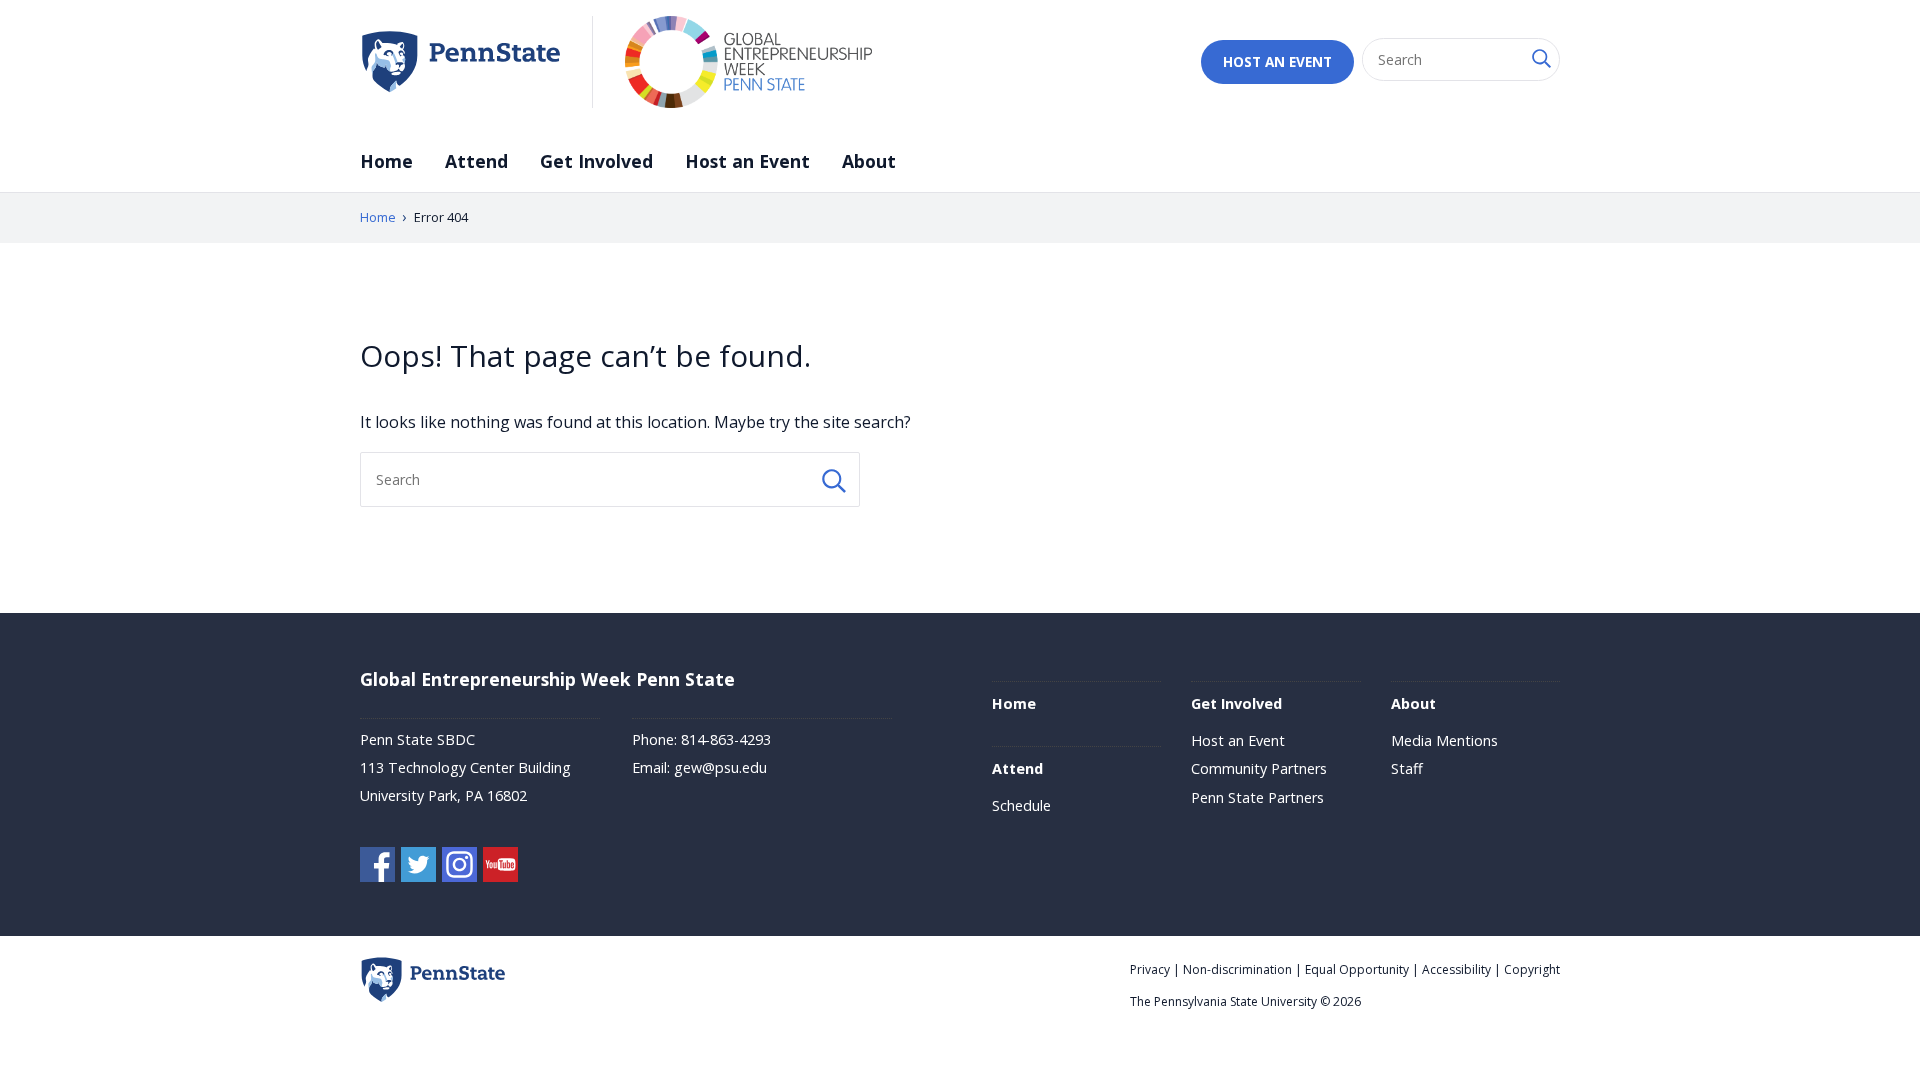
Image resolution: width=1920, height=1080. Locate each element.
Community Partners (1259, 768)
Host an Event (1277, 61)
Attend (476, 161)
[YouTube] (500, 867)
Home (386, 161)
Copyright (1532, 969)
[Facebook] (377, 867)
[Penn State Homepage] (432, 998)
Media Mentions (1444, 740)
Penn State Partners (1257, 797)
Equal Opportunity (1357, 969)
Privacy (1150, 969)
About (869, 161)
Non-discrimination (1237, 969)
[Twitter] (418, 867)
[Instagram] (459, 867)
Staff (1407, 768)
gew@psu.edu (720, 767)
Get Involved (596, 161)
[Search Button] (1540, 59)
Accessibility (1456, 969)
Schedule (1021, 805)
